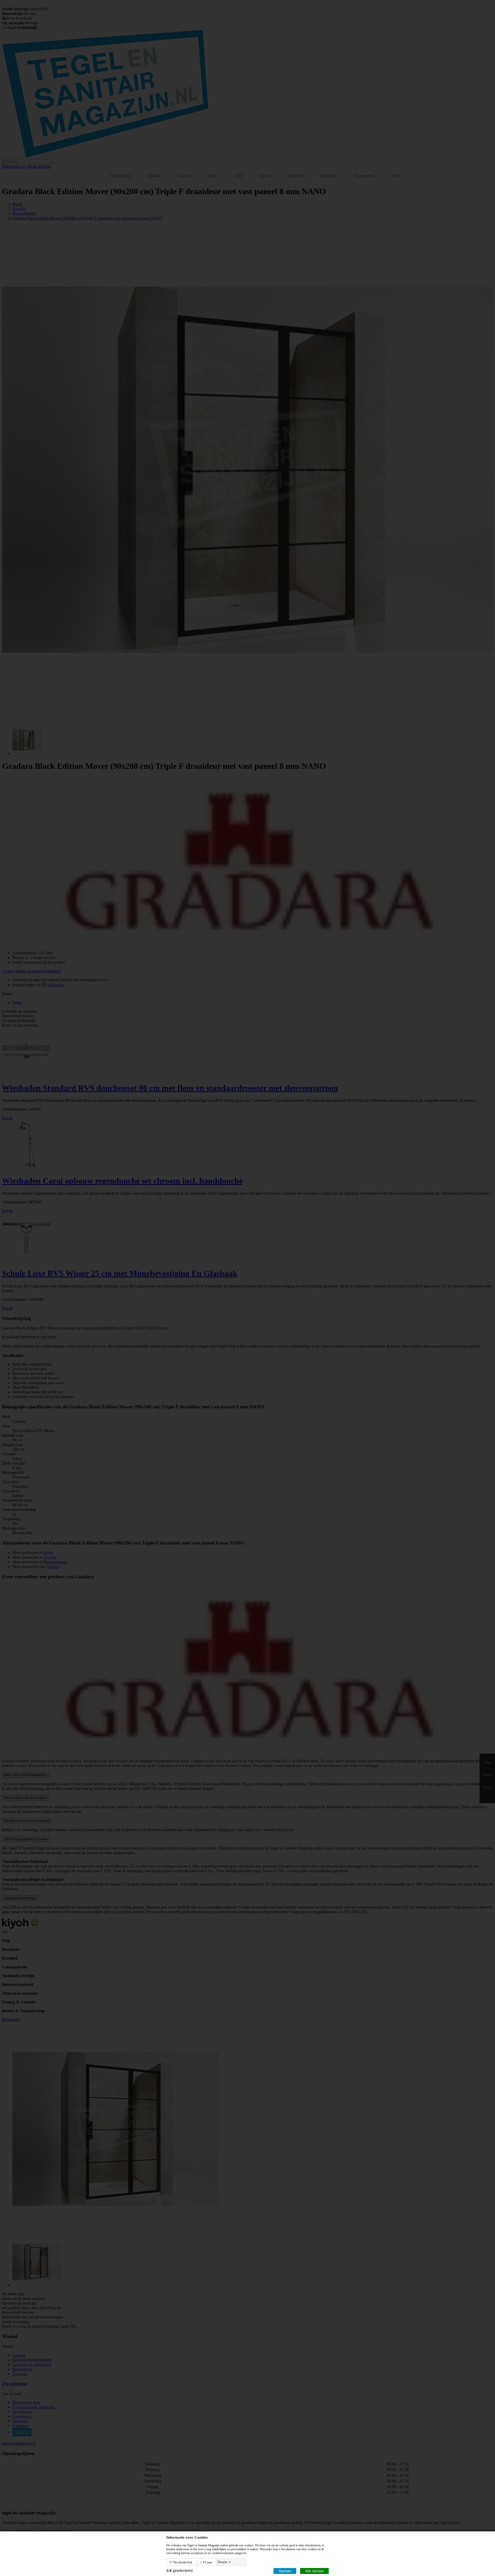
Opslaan (285, 2571)
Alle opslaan (314, 2571)
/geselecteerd (179, 2570)
